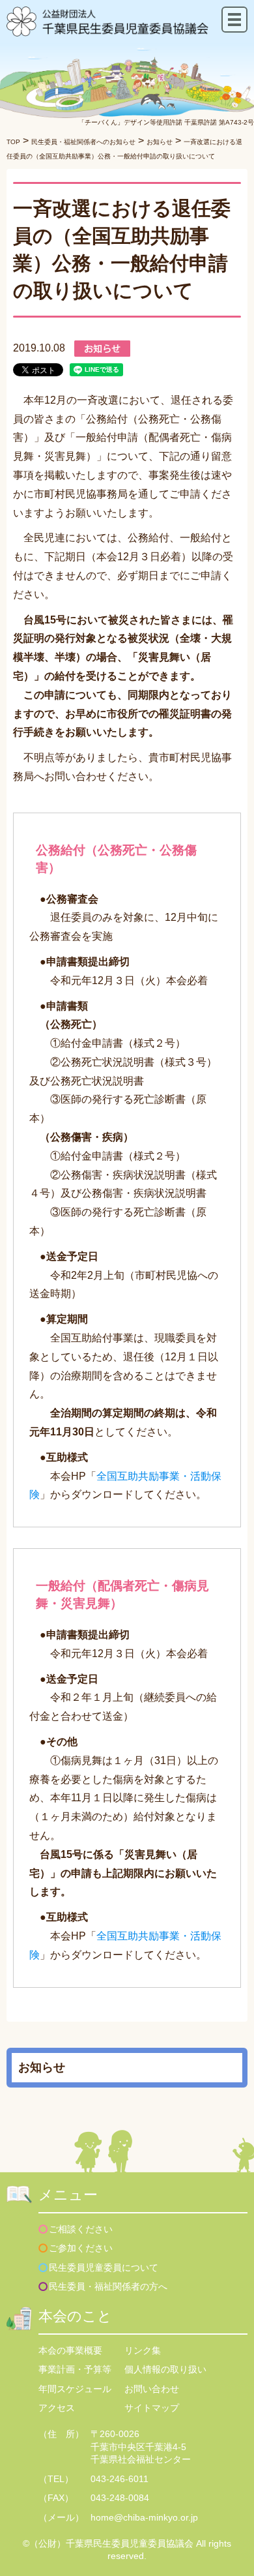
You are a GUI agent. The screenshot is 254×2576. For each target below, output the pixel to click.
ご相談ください (81, 2229)
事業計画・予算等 (75, 2369)
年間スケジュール (75, 2389)
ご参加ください (81, 2248)
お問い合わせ (152, 2389)
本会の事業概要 (70, 2350)
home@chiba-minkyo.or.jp (144, 2517)
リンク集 (143, 2350)
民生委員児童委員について (104, 2268)
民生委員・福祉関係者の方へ (108, 2286)
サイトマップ (152, 2408)
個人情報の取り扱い (165, 2369)
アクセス (57, 2408)
